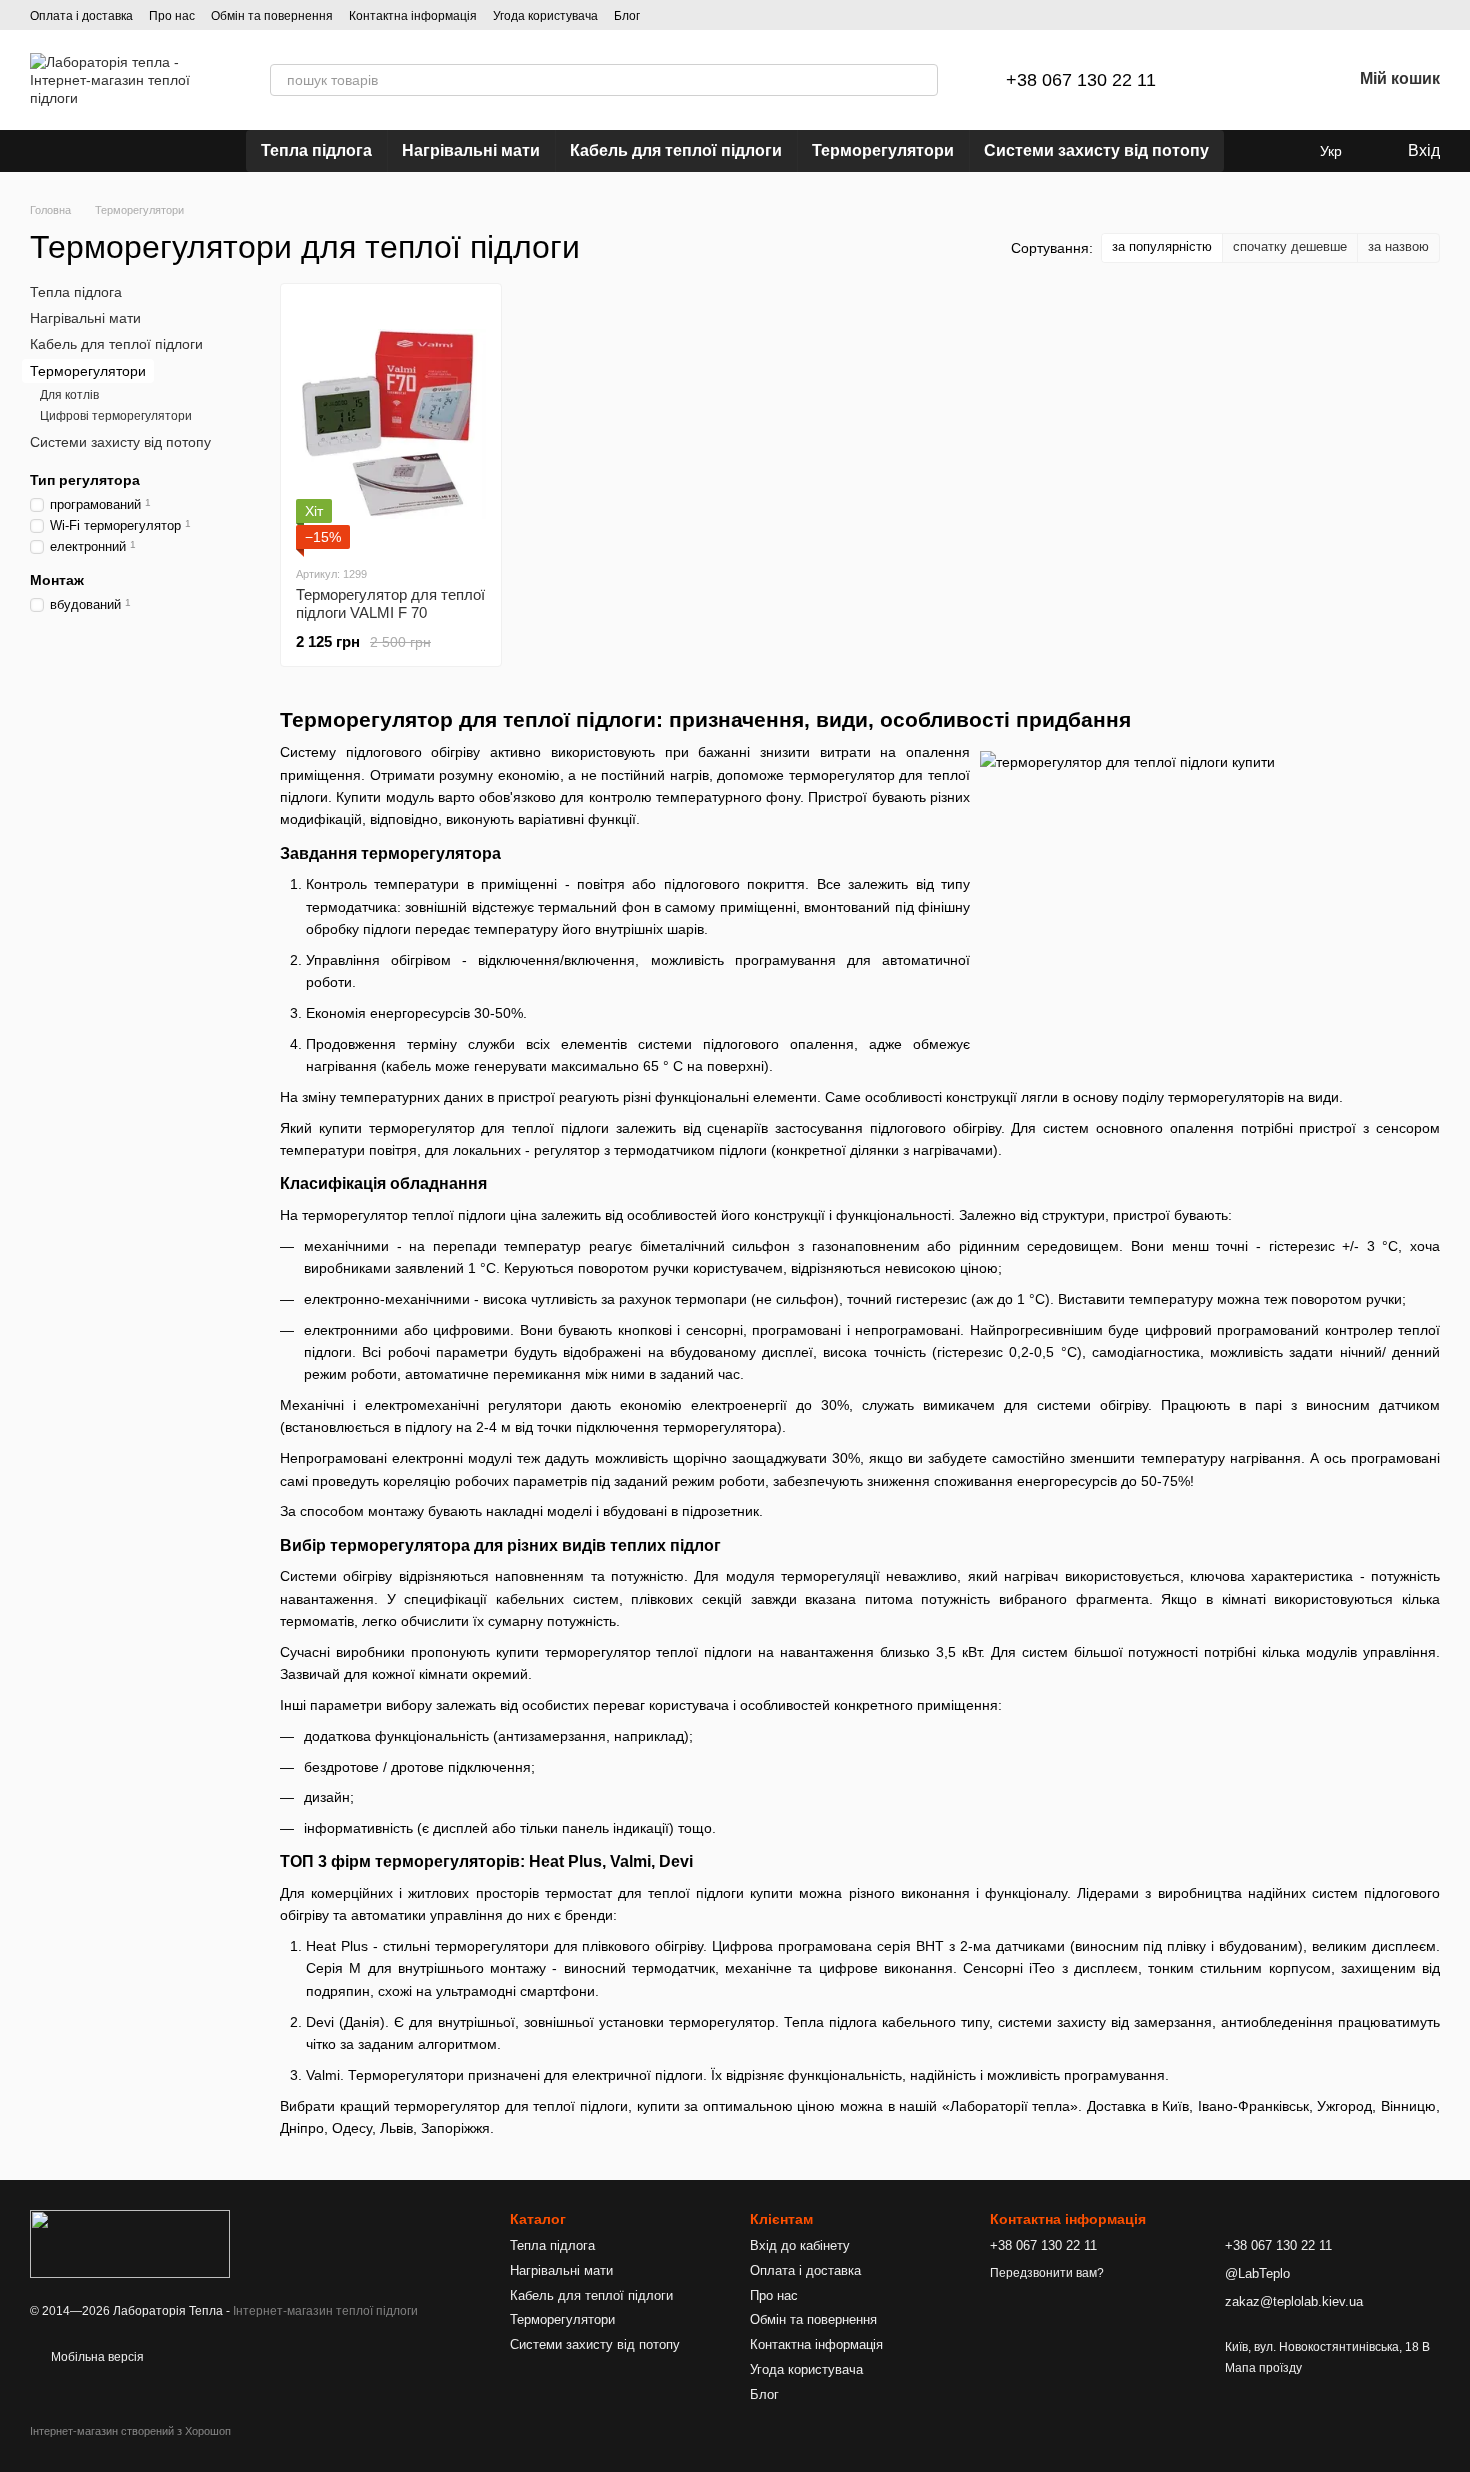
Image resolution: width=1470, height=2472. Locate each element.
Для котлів (69, 395)
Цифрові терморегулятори (116, 417)
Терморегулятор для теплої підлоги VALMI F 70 (390, 603)
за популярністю (1162, 246)
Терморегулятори (883, 150)
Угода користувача (545, 16)
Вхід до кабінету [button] (800, 2245)
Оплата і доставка (81, 16)
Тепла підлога (316, 150)
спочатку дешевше (1290, 246)
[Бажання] (1284, 80)
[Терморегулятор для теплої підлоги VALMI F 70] (391, 424)
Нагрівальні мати (471, 150)
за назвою (1398, 246)
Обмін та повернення (272, 16)
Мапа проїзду (1263, 2368)
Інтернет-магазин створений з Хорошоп (130, 2431)
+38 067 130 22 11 (1081, 80)
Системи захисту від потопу (1096, 150)
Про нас (172, 16)
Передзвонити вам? (1047, 2273)
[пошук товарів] (922, 80)
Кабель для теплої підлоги (676, 150)
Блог (627, 16)
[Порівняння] (1232, 80)
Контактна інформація (413, 16)
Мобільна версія (96, 2357)
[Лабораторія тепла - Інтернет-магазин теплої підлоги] (130, 2243)
